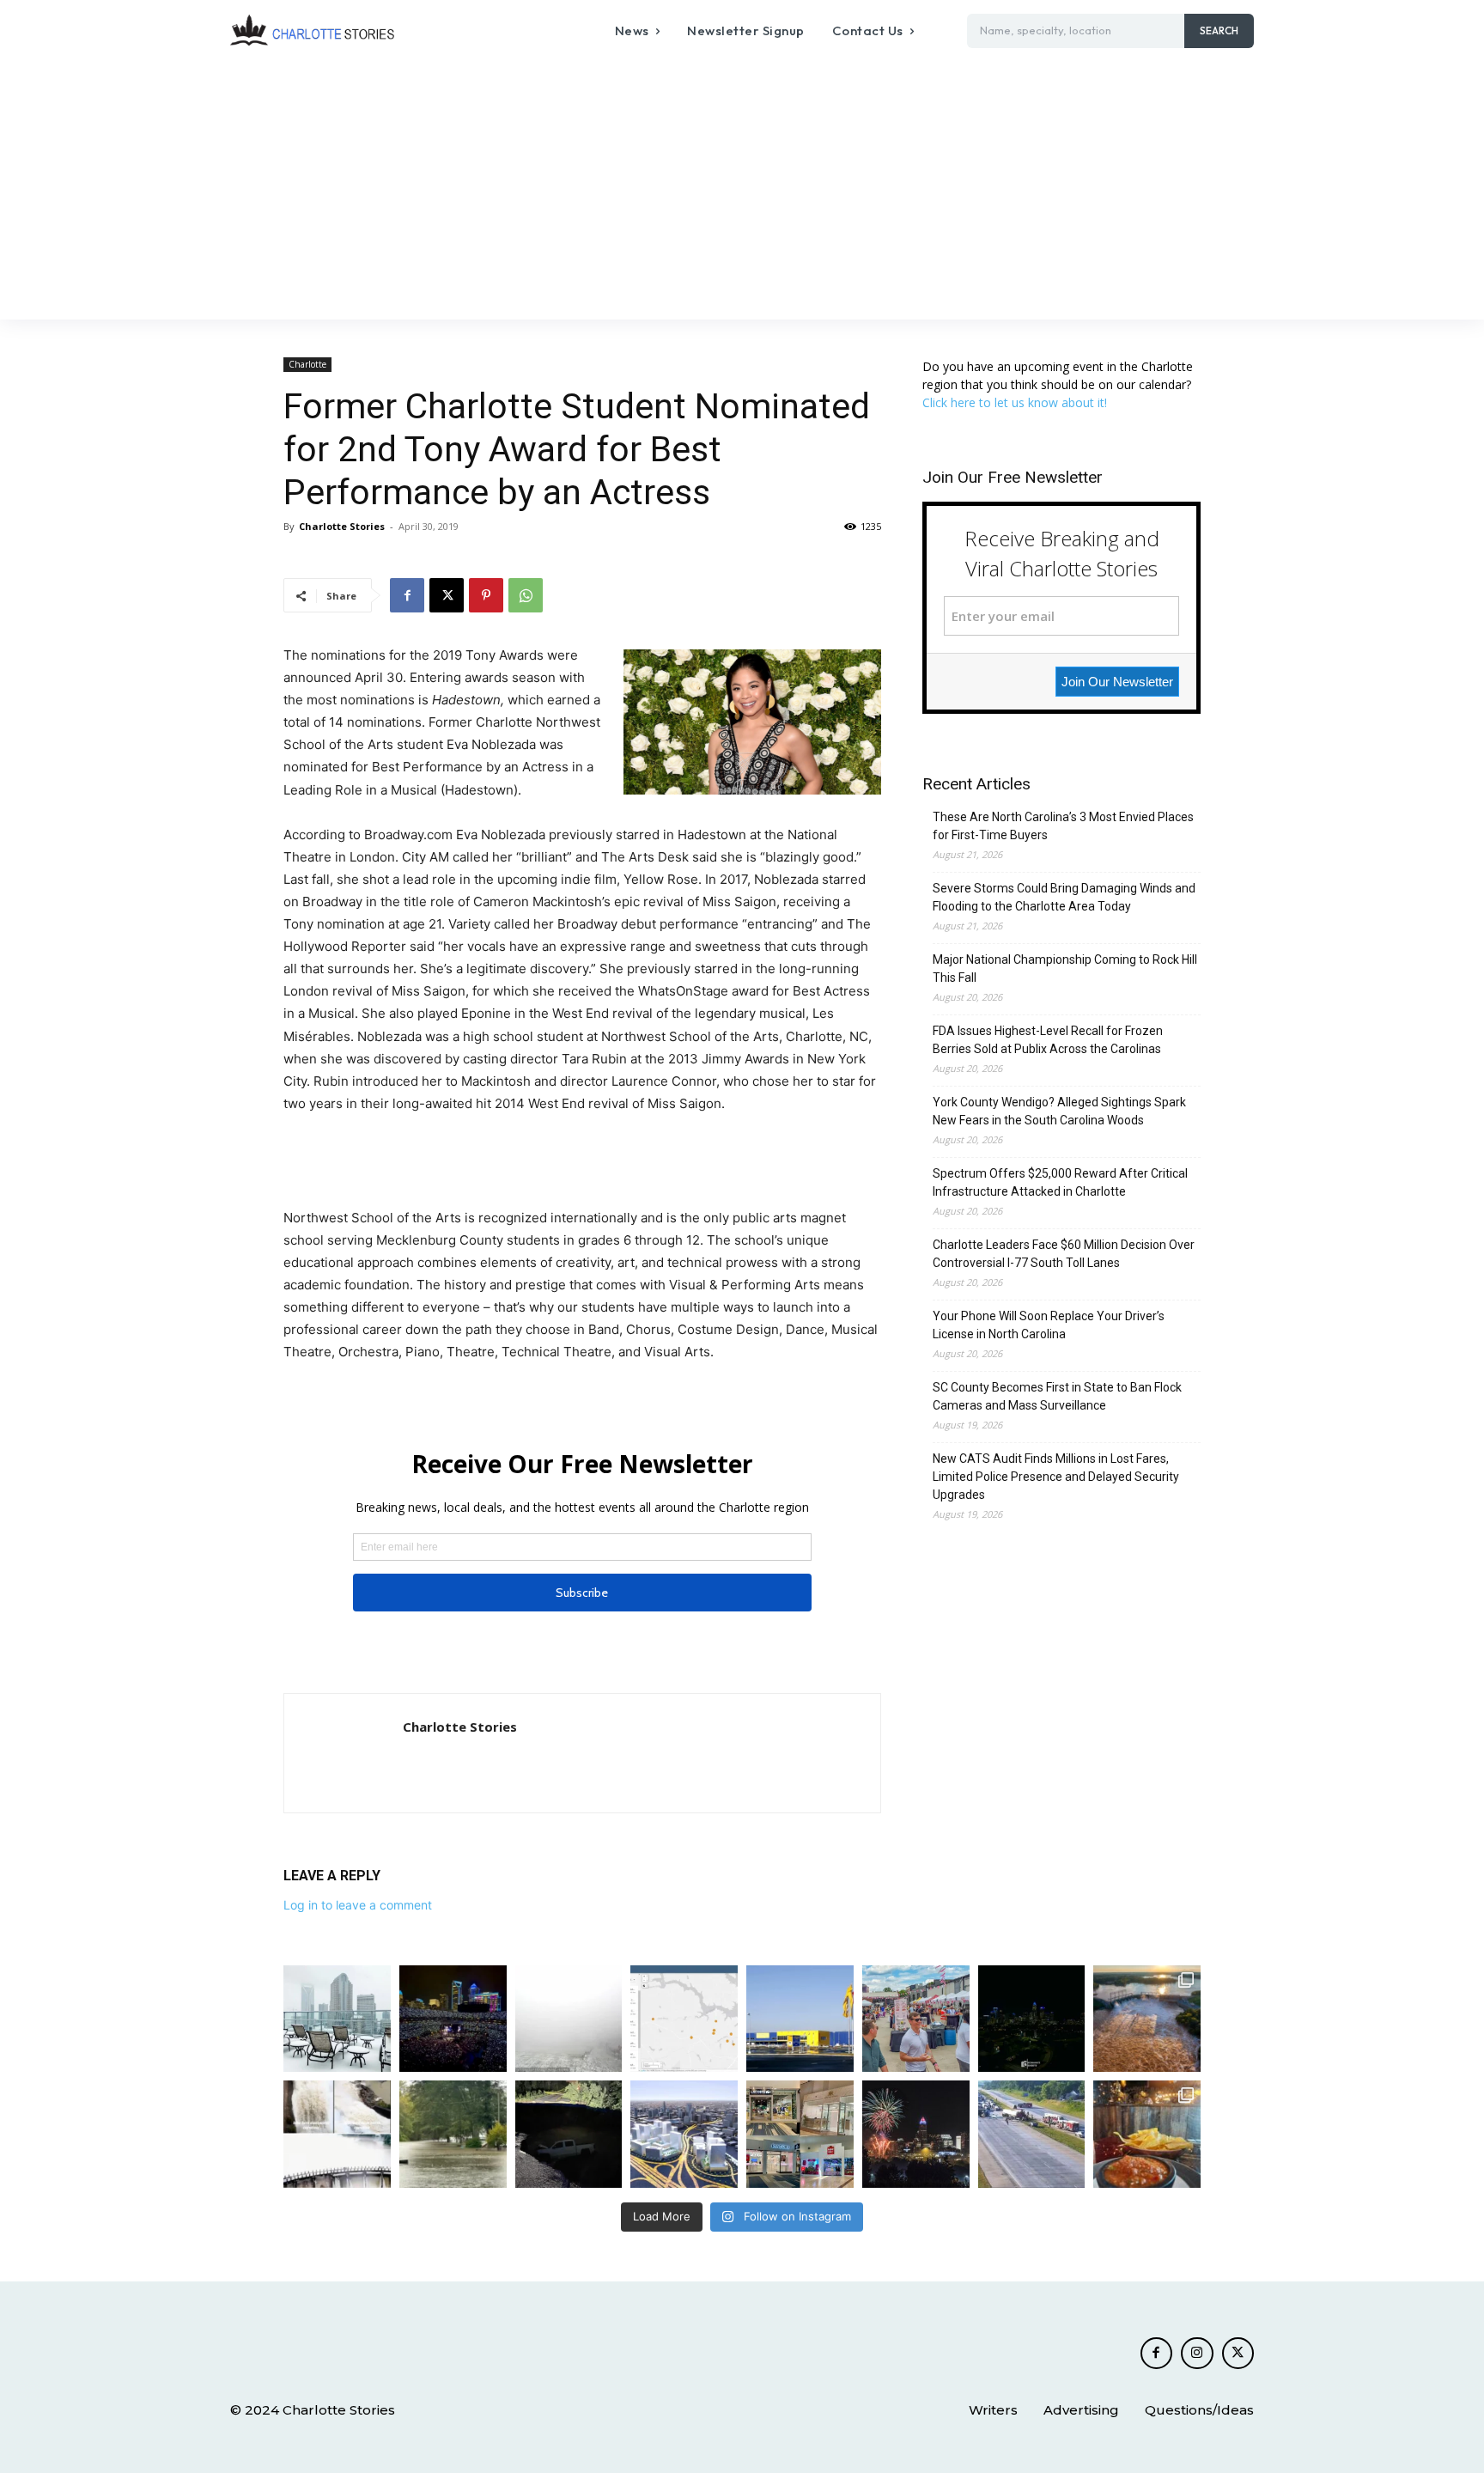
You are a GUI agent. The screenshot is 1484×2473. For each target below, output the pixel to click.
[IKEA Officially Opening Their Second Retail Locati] (800, 2019)
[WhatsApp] (526, 595)
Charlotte (307, 364)
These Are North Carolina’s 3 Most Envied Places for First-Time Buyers (1063, 826)
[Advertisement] (742, 191)
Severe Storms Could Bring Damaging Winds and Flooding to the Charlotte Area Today (1064, 897)
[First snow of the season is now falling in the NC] (569, 2019)
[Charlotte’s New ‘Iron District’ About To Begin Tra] (684, 2134)
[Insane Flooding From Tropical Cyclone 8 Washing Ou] (569, 2134)
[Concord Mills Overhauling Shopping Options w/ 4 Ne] (800, 2134)
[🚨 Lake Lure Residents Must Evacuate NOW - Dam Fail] (337, 2134)
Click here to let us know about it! (1015, 402)
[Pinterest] (486, 595)
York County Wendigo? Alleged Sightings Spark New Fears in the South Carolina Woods (1059, 1111)
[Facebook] (407, 595)
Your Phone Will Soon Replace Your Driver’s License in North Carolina (1049, 1325)
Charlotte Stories (342, 526)
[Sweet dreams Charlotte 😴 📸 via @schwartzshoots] (1032, 2019)
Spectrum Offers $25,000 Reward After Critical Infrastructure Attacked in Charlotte (1060, 1182)
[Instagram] (1197, 2354)
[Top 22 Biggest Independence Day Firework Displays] (916, 2134)
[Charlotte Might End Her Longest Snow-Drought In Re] (337, 2019)
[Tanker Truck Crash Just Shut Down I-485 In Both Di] (1032, 2134)
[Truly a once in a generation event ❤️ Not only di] (453, 2019)
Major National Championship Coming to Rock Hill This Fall (1065, 968)
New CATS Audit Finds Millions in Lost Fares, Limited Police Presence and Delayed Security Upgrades (1056, 1477)
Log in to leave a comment (358, 1905)
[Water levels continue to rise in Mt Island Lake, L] (1147, 2019)
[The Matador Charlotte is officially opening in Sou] (1147, 2134)
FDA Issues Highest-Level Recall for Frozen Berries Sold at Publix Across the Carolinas (1048, 1040)
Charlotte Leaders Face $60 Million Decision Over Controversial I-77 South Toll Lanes (1064, 1254)
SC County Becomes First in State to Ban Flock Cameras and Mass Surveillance (1057, 1396)
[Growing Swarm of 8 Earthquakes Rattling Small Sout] (684, 2019)
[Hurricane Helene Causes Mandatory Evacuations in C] (453, 2134)
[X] (447, 595)
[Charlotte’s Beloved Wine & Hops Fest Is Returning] (916, 2019)
